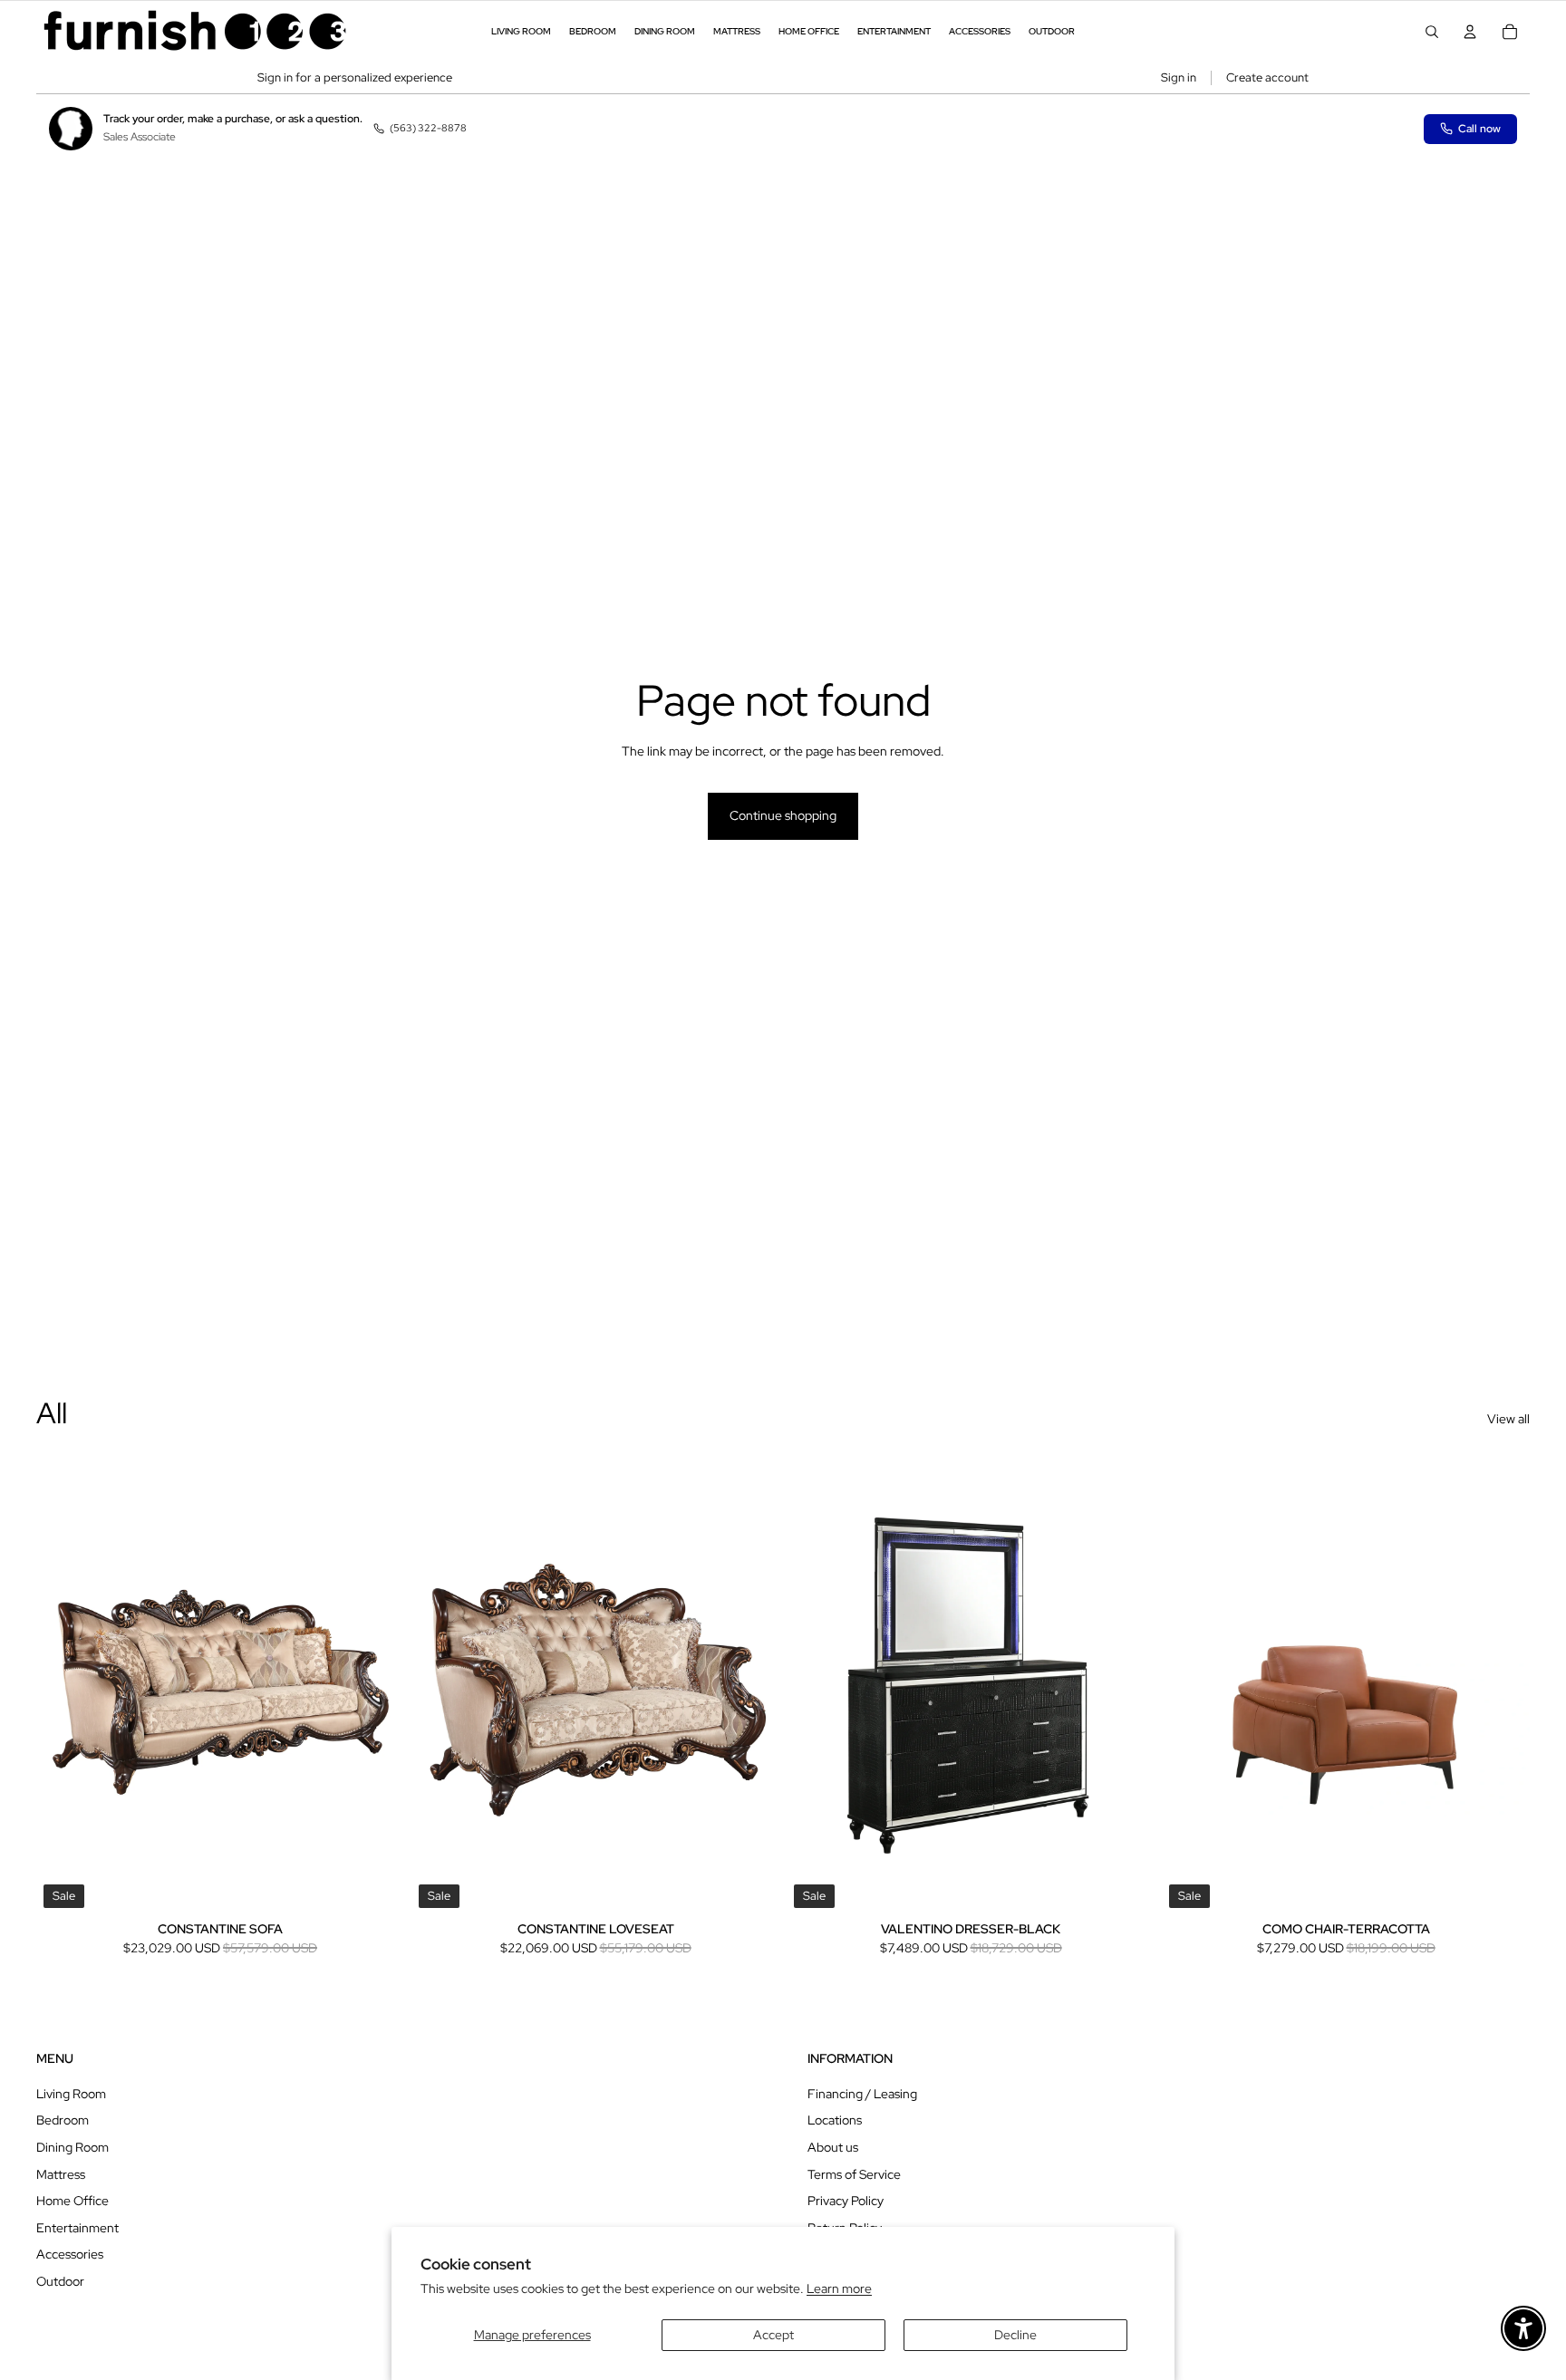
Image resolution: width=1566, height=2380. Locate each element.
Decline (1015, 2335)
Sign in (1179, 77)
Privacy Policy (846, 2201)
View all (1508, 1419)
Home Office (72, 2201)
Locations (835, 2120)
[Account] (1470, 32)
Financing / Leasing (862, 2094)
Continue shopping (783, 815)
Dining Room (72, 2147)
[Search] (1432, 32)
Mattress (61, 2174)
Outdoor (60, 2281)
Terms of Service (854, 2174)
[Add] (376, 1887)
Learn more (839, 2288)
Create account (1267, 77)
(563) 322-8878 (428, 128)
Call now (1479, 129)
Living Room (71, 2094)
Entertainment (77, 2228)
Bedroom (63, 2120)
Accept (773, 2335)
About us (833, 2147)
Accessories (70, 2254)
